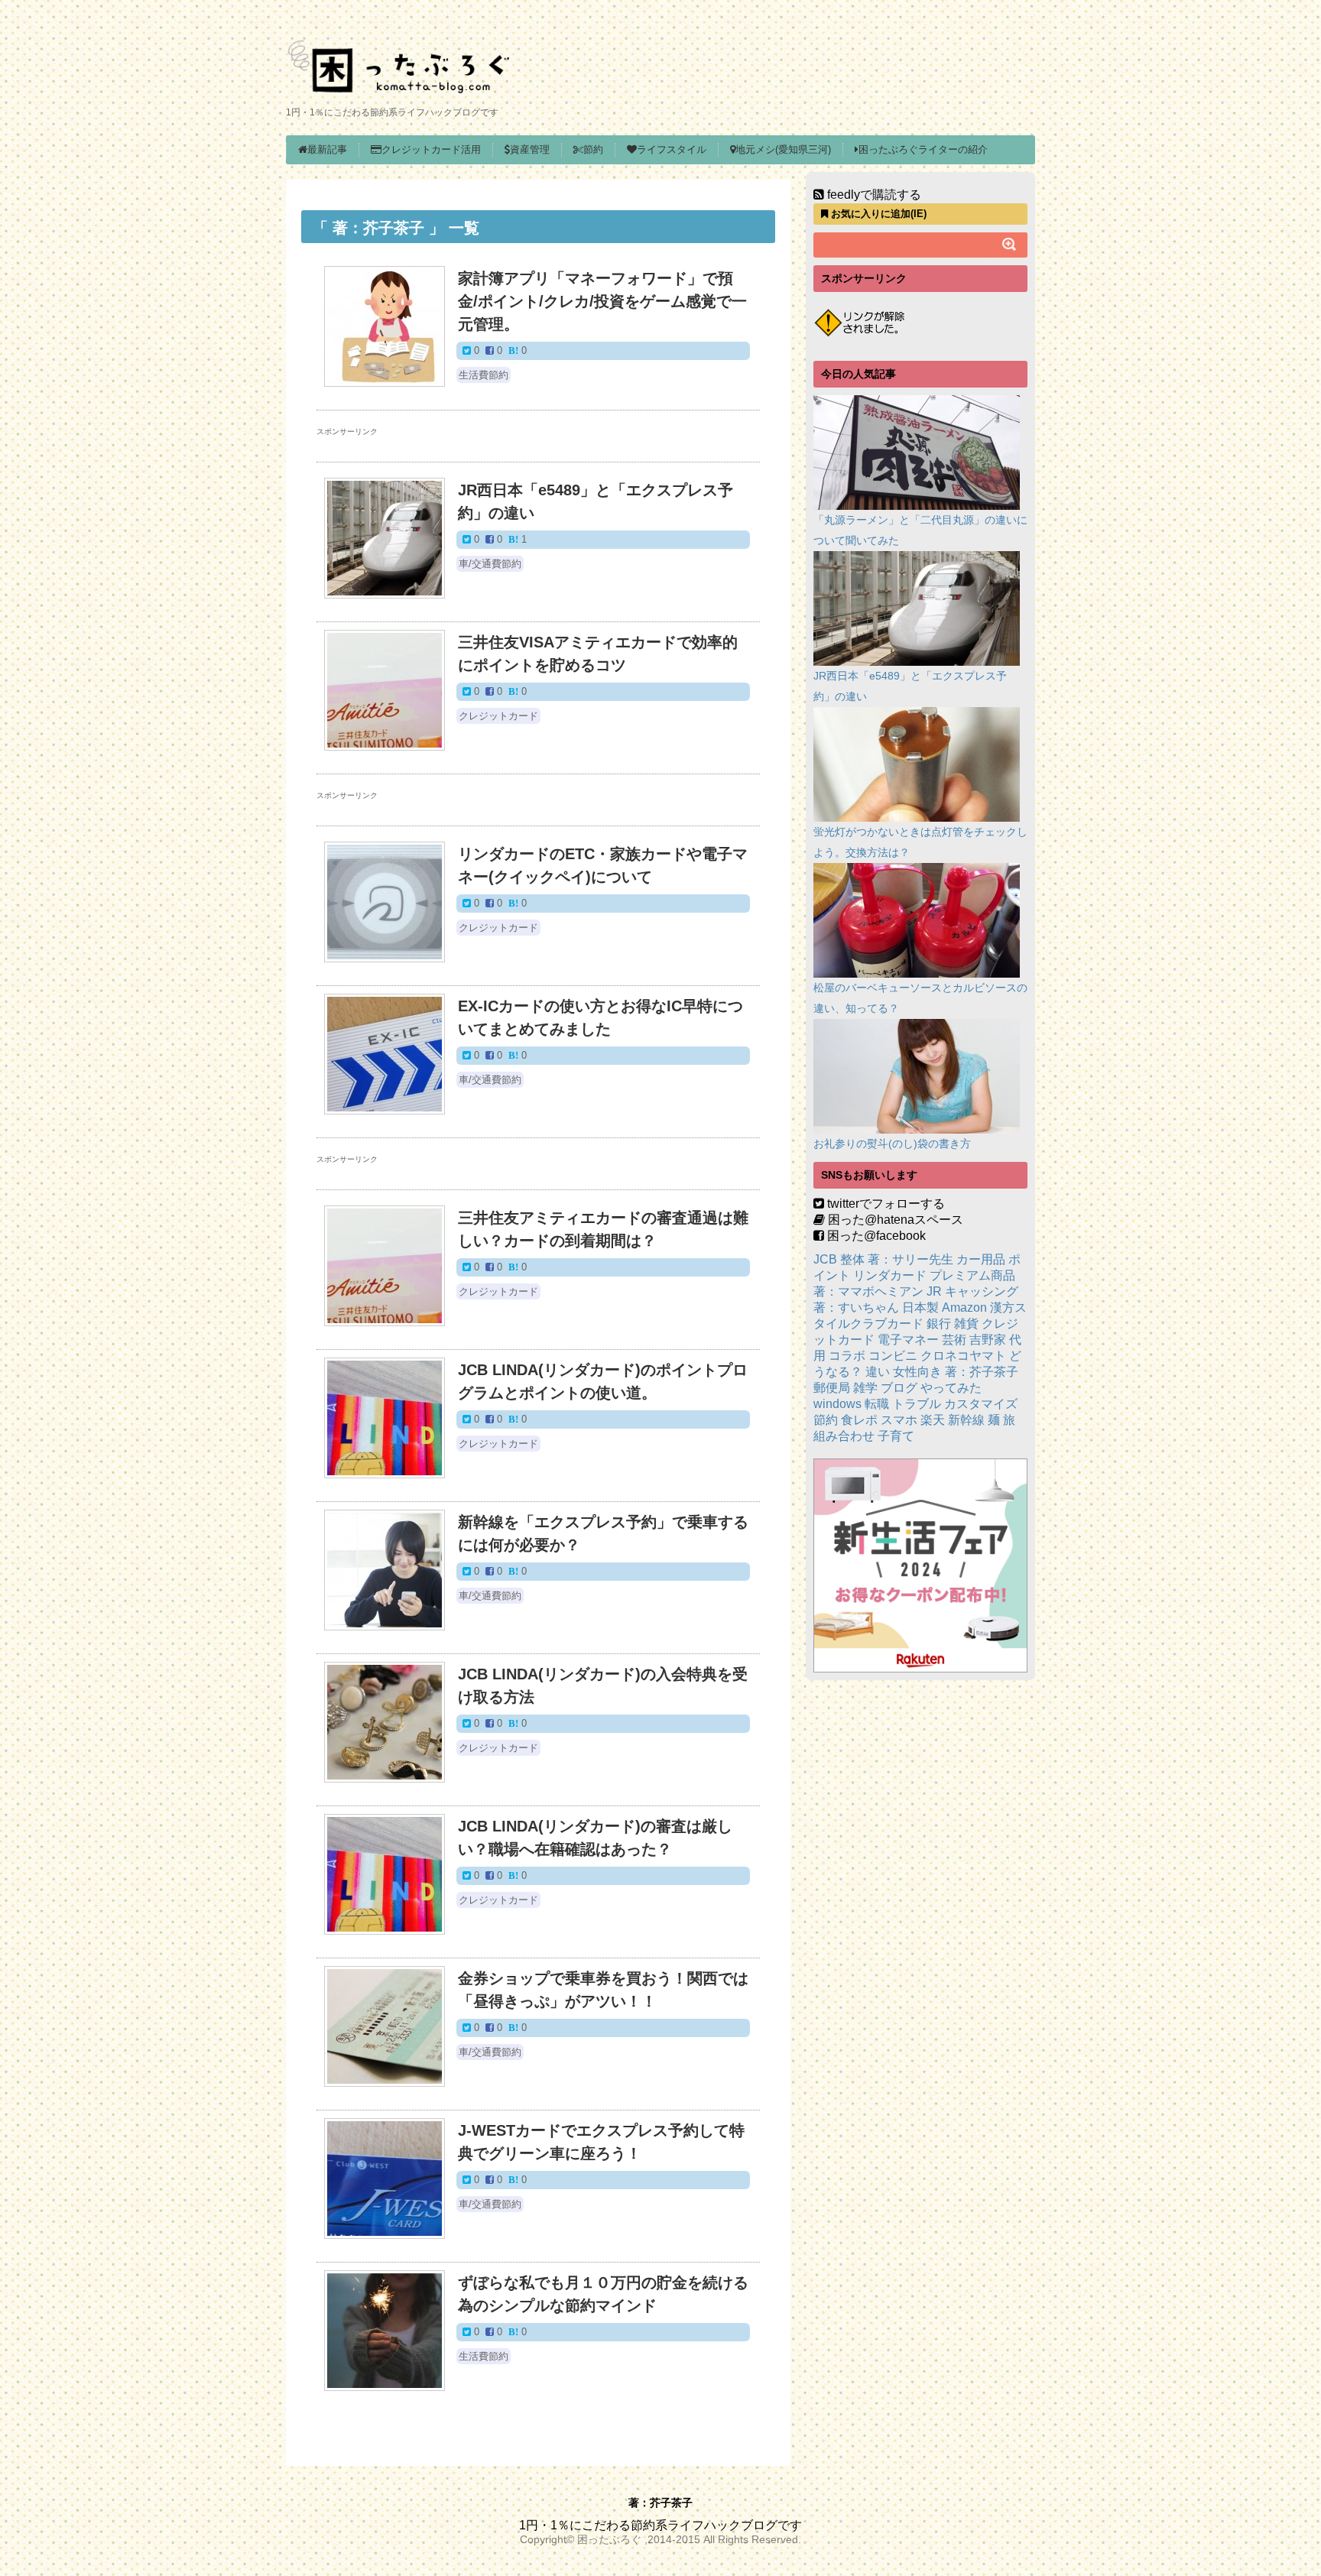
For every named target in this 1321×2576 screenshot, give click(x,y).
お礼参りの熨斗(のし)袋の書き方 (892, 1144)
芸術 (954, 1340)
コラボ (847, 1356)
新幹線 (966, 1420)
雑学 (865, 1388)
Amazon (964, 1307)
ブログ (899, 1388)
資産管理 (530, 149)
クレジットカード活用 (431, 149)
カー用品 (981, 1259)
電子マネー (908, 1340)
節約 (593, 149)
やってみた (951, 1388)
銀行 (939, 1324)
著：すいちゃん (856, 1307)
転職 (877, 1404)
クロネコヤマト (963, 1356)
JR (934, 1291)
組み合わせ (844, 1436)
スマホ (899, 1420)
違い (878, 1372)
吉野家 (988, 1340)
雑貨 (966, 1324)
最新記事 (327, 149)
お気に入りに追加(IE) (877, 214)
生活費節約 (484, 375)
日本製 (920, 1307)
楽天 (933, 1420)
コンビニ (893, 1356)
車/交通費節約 (490, 564)
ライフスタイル (672, 149)
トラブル (917, 1404)
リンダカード (890, 1275)
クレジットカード (498, 716)
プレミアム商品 (972, 1275)
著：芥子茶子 (982, 1372)
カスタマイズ (981, 1404)
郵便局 (832, 1388)
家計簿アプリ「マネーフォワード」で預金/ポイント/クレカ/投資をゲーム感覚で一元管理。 (602, 301)
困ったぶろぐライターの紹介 (923, 149)
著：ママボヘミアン (868, 1291)
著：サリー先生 (910, 1259)
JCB (825, 1259)
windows (837, 1404)
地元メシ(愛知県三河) (783, 149)
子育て (896, 1436)
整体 (852, 1259)
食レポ (859, 1420)
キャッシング (982, 1291)
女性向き (917, 1372)
